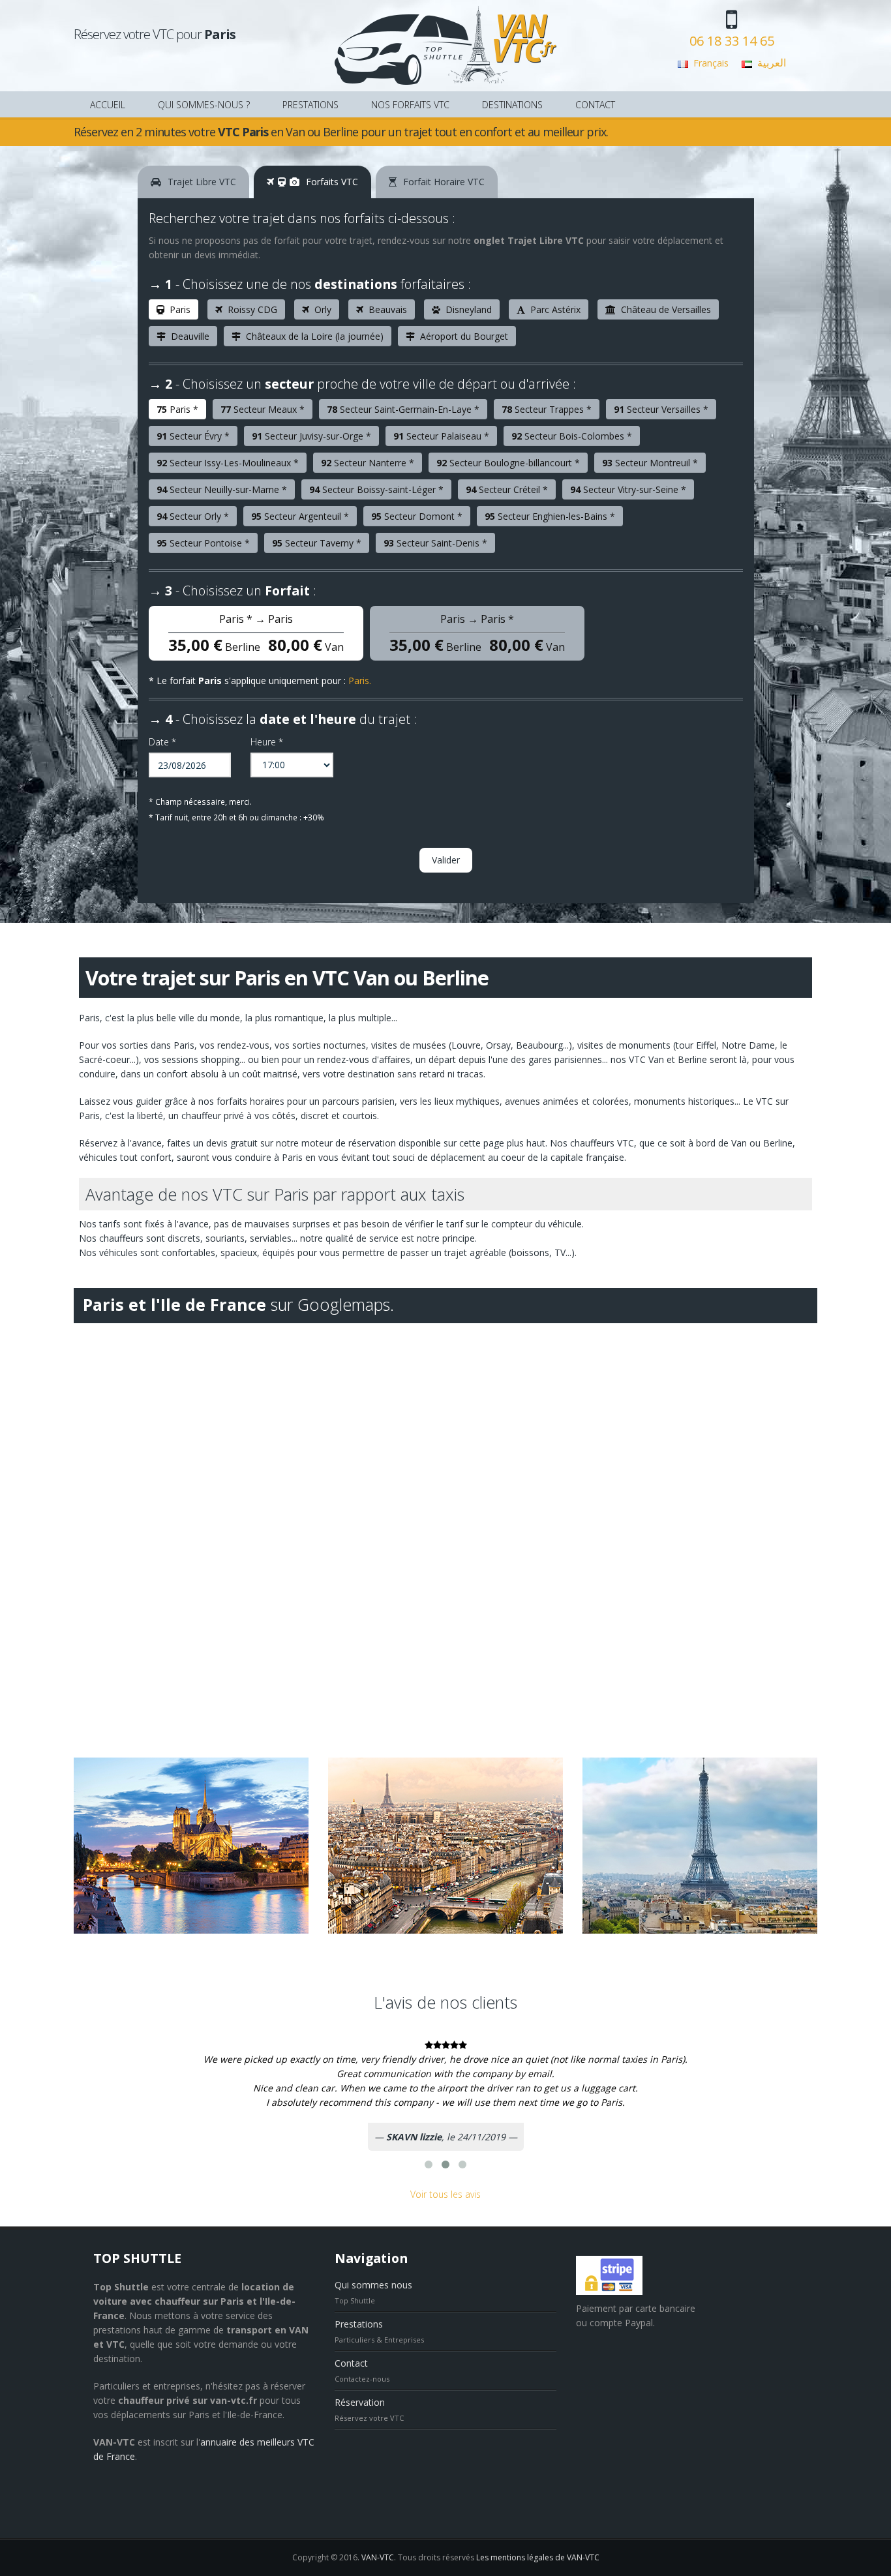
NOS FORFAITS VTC (410, 105)
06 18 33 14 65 (732, 41)
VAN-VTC (378, 2557)
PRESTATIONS (310, 105)
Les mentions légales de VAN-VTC (538, 2557)
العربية (772, 63)
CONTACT (595, 105)
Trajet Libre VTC (201, 182)
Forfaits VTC (331, 182)
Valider (446, 860)
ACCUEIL (108, 105)
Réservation (360, 2402)
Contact (351, 2363)
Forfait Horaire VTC (443, 182)
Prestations (359, 2324)
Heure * (267, 742)
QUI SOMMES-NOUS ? (204, 105)
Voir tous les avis (445, 2194)
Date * (162, 742)
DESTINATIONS (512, 105)
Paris (359, 681)
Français (711, 63)
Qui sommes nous (373, 2285)
